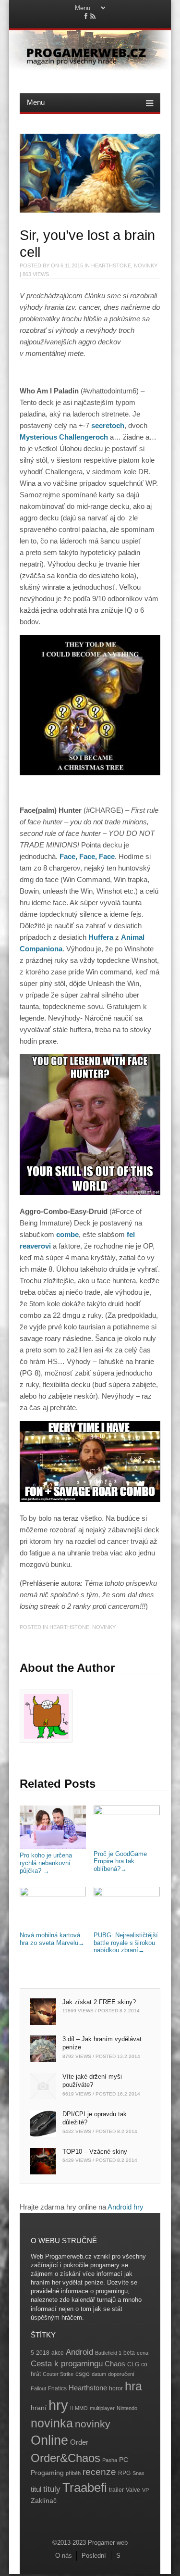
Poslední (94, 2556)
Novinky (146, 265)
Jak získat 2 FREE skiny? (99, 2002)
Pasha (110, 2460)
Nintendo (127, 2408)
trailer (116, 2490)
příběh (73, 2473)
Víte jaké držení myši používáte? (92, 2081)
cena (143, 2353)
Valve (133, 2490)
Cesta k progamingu (67, 2364)
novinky (93, 2424)
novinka (52, 2423)
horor (116, 2388)
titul (36, 2489)
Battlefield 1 (108, 2353)
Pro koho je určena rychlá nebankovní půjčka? (46, 1863)
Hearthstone (111, 265)
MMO (81, 2408)
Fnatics (57, 2388)
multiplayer (102, 2408)
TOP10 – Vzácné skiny (95, 2152)
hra (133, 2386)
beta (129, 2353)
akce (58, 2353)
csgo (83, 2374)
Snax (138, 2473)
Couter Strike (58, 2374)
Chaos (115, 2364)
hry (58, 2405)
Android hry (126, 2207)
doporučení (121, 2374)
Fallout (38, 2388)
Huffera (101, 937)
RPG (124, 2473)
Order (79, 2442)
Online (49, 2440)
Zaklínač (44, 2501)
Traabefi (85, 2488)
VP (145, 2490)
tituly (52, 2489)
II (72, 2408)
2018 (43, 2353)
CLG (133, 2364)
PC (124, 2460)
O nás (64, 2556)
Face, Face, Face (87, 856)
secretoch (108, 425)
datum (99, 2374)
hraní (39, 2408)
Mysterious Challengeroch (64, 437)
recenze (99, 2472)
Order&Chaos (66, 2458)
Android (79, 2352)
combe (67, 1234)
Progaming (47, 2473)
